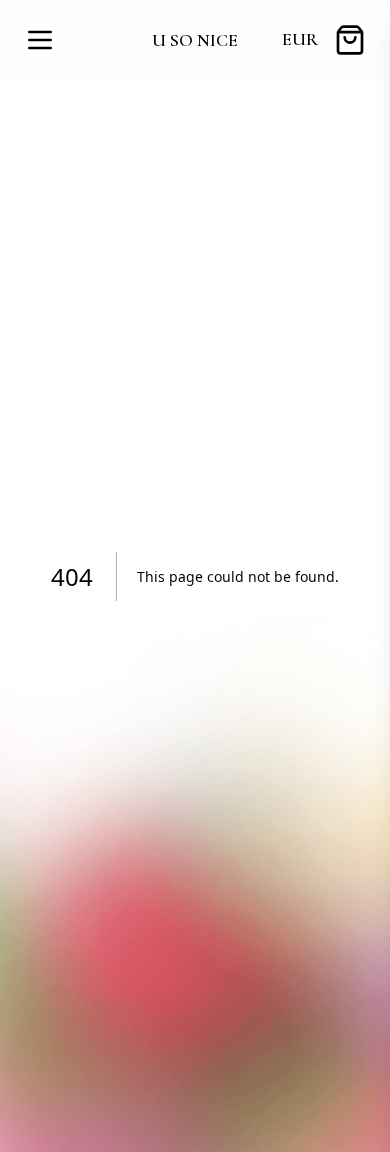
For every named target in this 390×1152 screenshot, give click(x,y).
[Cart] (350, 40)
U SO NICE (195, 40)
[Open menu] (40, 40)
